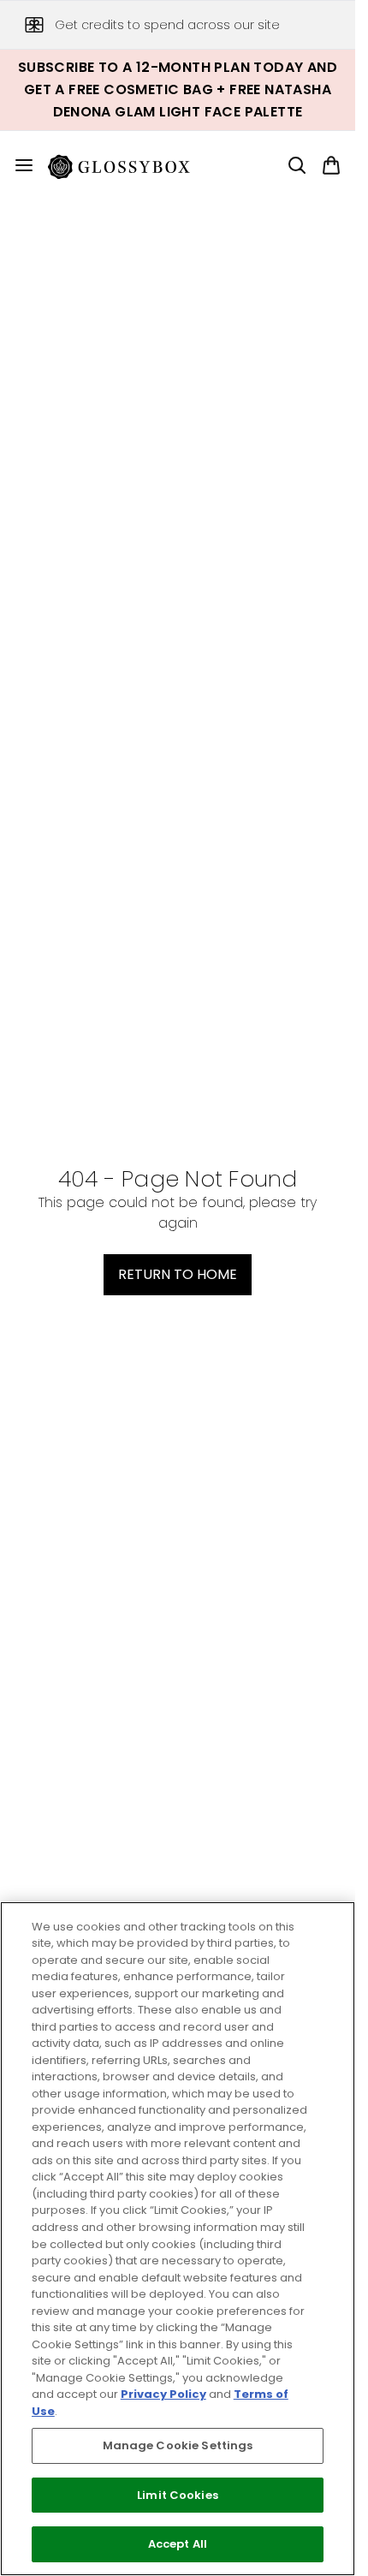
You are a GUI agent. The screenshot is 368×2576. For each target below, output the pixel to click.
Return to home (178, 1274)
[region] (178, 2239)
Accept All (178, 2544)
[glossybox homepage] (129, 165)
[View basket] (331, 165)
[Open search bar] (297, 165)
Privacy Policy (163, 2394)
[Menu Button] (17, 165)
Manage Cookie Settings (178, 2445)
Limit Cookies (178, 2495)
